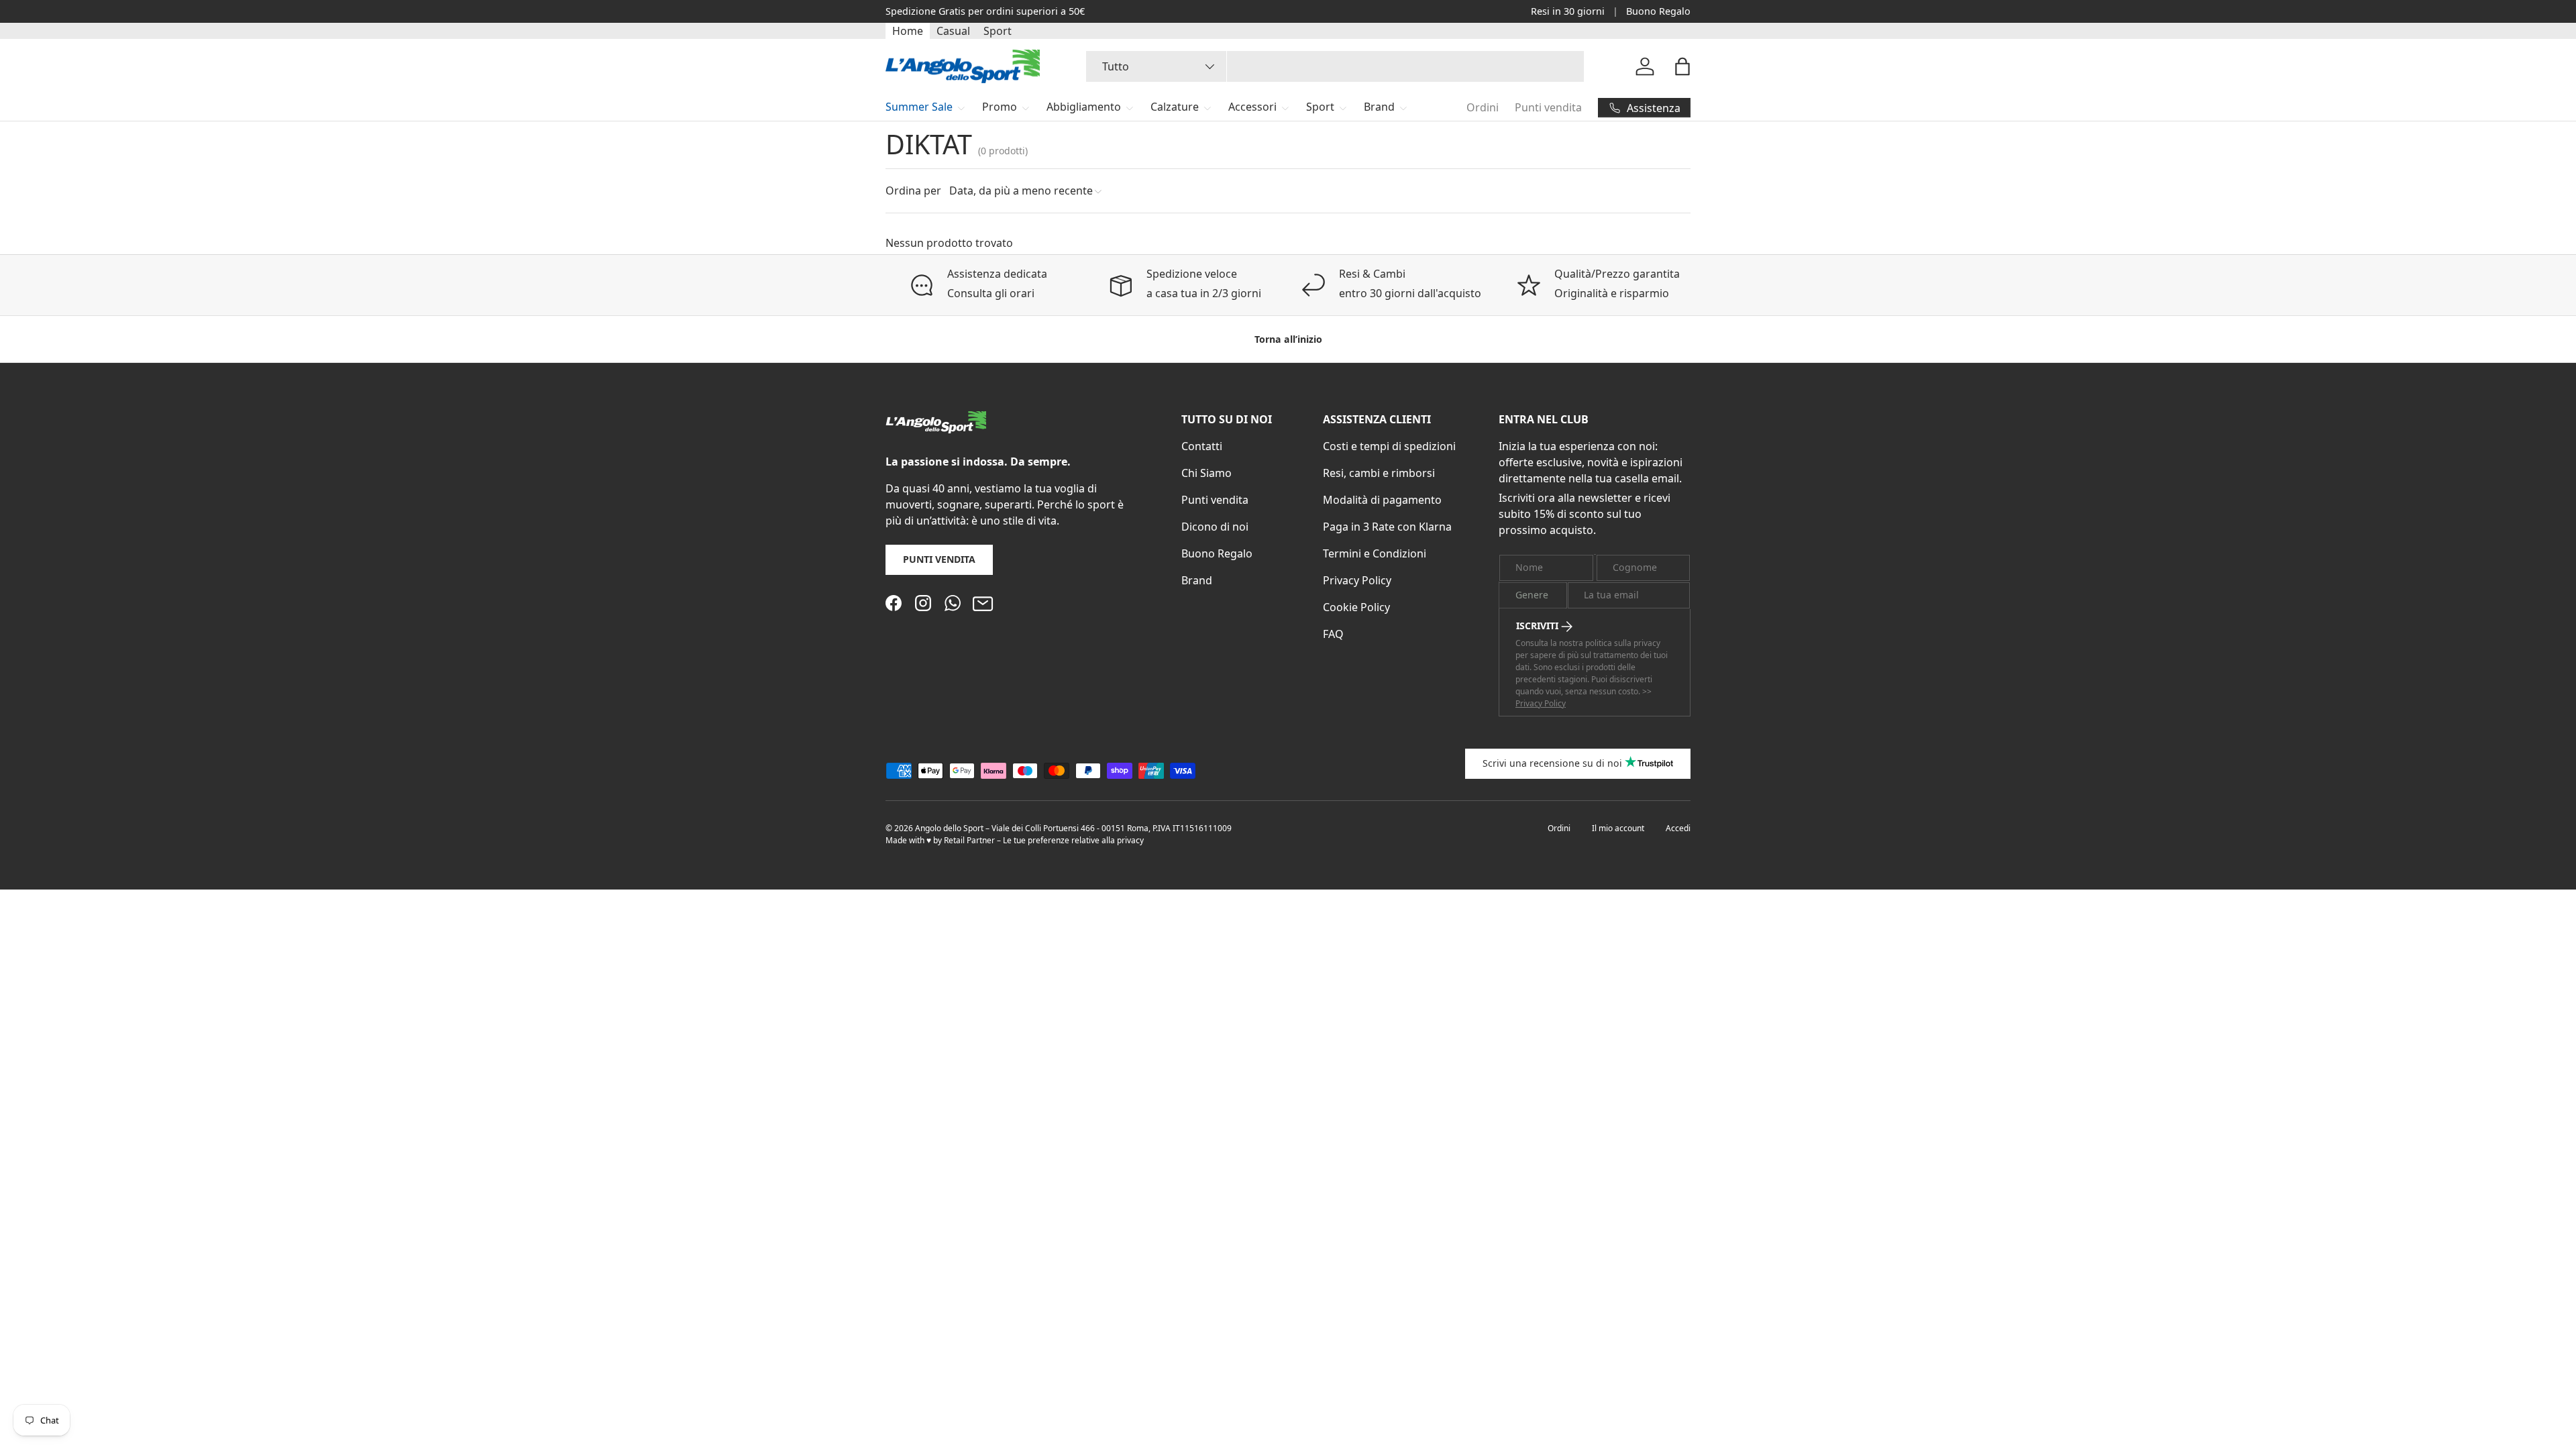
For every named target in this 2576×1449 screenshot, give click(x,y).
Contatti (1202, 446)
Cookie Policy (1356, 607)
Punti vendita (1548, 107)
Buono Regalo (1658, 11)
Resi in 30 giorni (1568, 11)
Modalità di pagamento (1382, 500)
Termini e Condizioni (1375, 553)
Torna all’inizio (1288, 339)
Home (908, 31)
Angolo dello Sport (950, 828)
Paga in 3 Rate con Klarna (1387, 527)
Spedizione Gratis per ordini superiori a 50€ (985, 11)
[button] (1682, 66)
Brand (1379, 107)
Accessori (1252, 107)
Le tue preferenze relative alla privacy (1073, 840)
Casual (953, 31)
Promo (1000, 107)
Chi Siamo (1206, 473)
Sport (998, 31)
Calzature (1175, 107)
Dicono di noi (1215, 527)
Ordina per (913, 191)
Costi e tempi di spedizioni (1389, 446)
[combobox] (1335, 66)
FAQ (1333, 634)
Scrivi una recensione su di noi (1552, 763)
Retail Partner (969, 840)
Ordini (1483, 107)
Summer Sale (919, 107)
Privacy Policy (1357, 580)
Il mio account (1618, 828)
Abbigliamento (1084, 107)
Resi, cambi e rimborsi (1379, 473)
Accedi (1678, 828)
